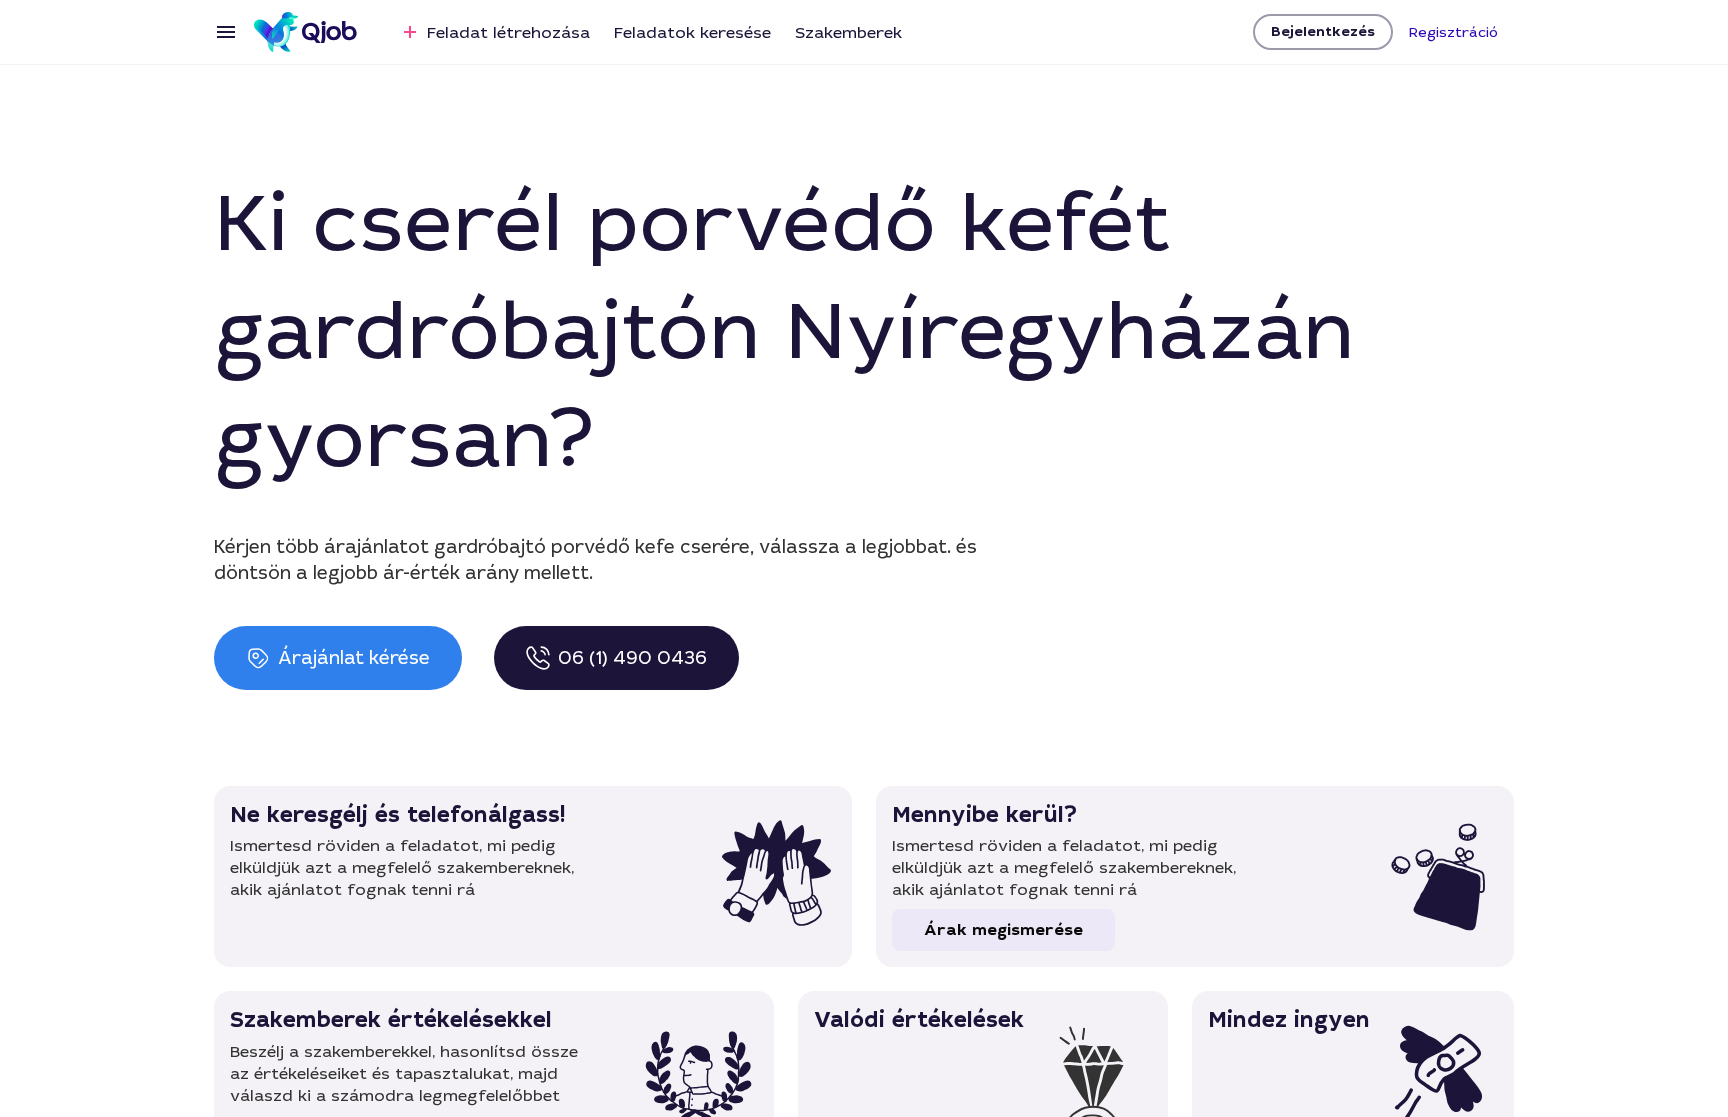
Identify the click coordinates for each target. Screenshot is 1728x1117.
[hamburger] (226, 32)
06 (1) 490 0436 (632, 658)
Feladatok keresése (692, 32)
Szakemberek (848, 32)
